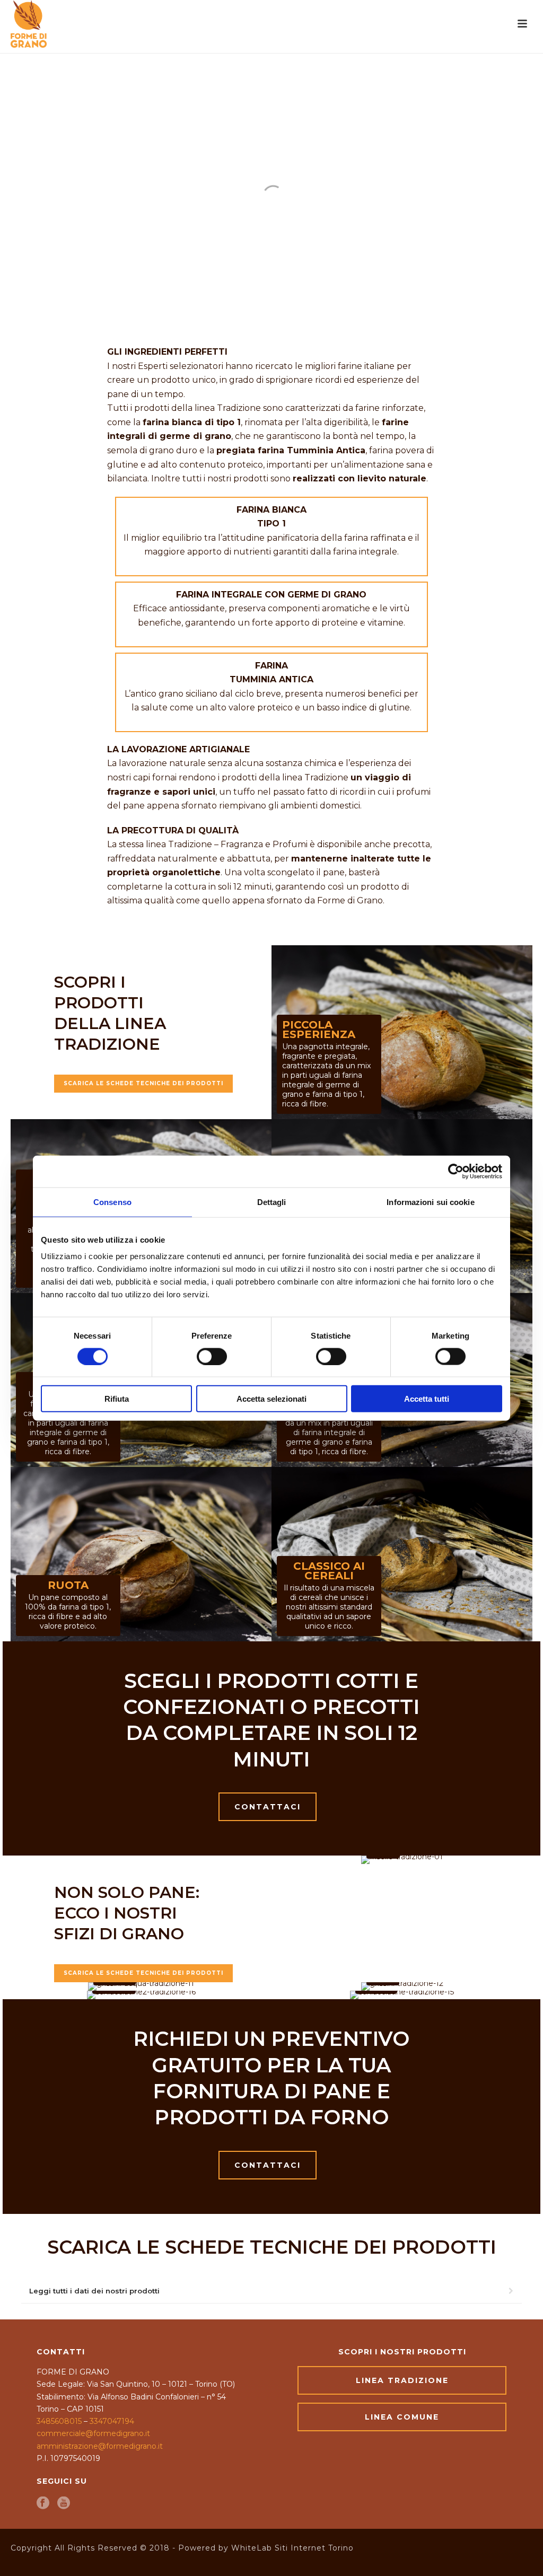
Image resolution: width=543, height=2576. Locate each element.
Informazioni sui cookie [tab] (430, 1202)
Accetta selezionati (271, 1399)
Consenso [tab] (112, 1202)
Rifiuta (117, 1399)
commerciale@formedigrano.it (93, 2433)
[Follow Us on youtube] (64, 2504)
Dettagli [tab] (272, 1202)
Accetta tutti (427, 1399)
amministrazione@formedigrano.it (100, 2446)
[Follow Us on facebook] (43, 2504)
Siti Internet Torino (314, 2548)
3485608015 (59, 2421)
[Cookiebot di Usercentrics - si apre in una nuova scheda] (456, 1171)
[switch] (212, 1356)
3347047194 (112, 2421)
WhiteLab (252, 2548)
